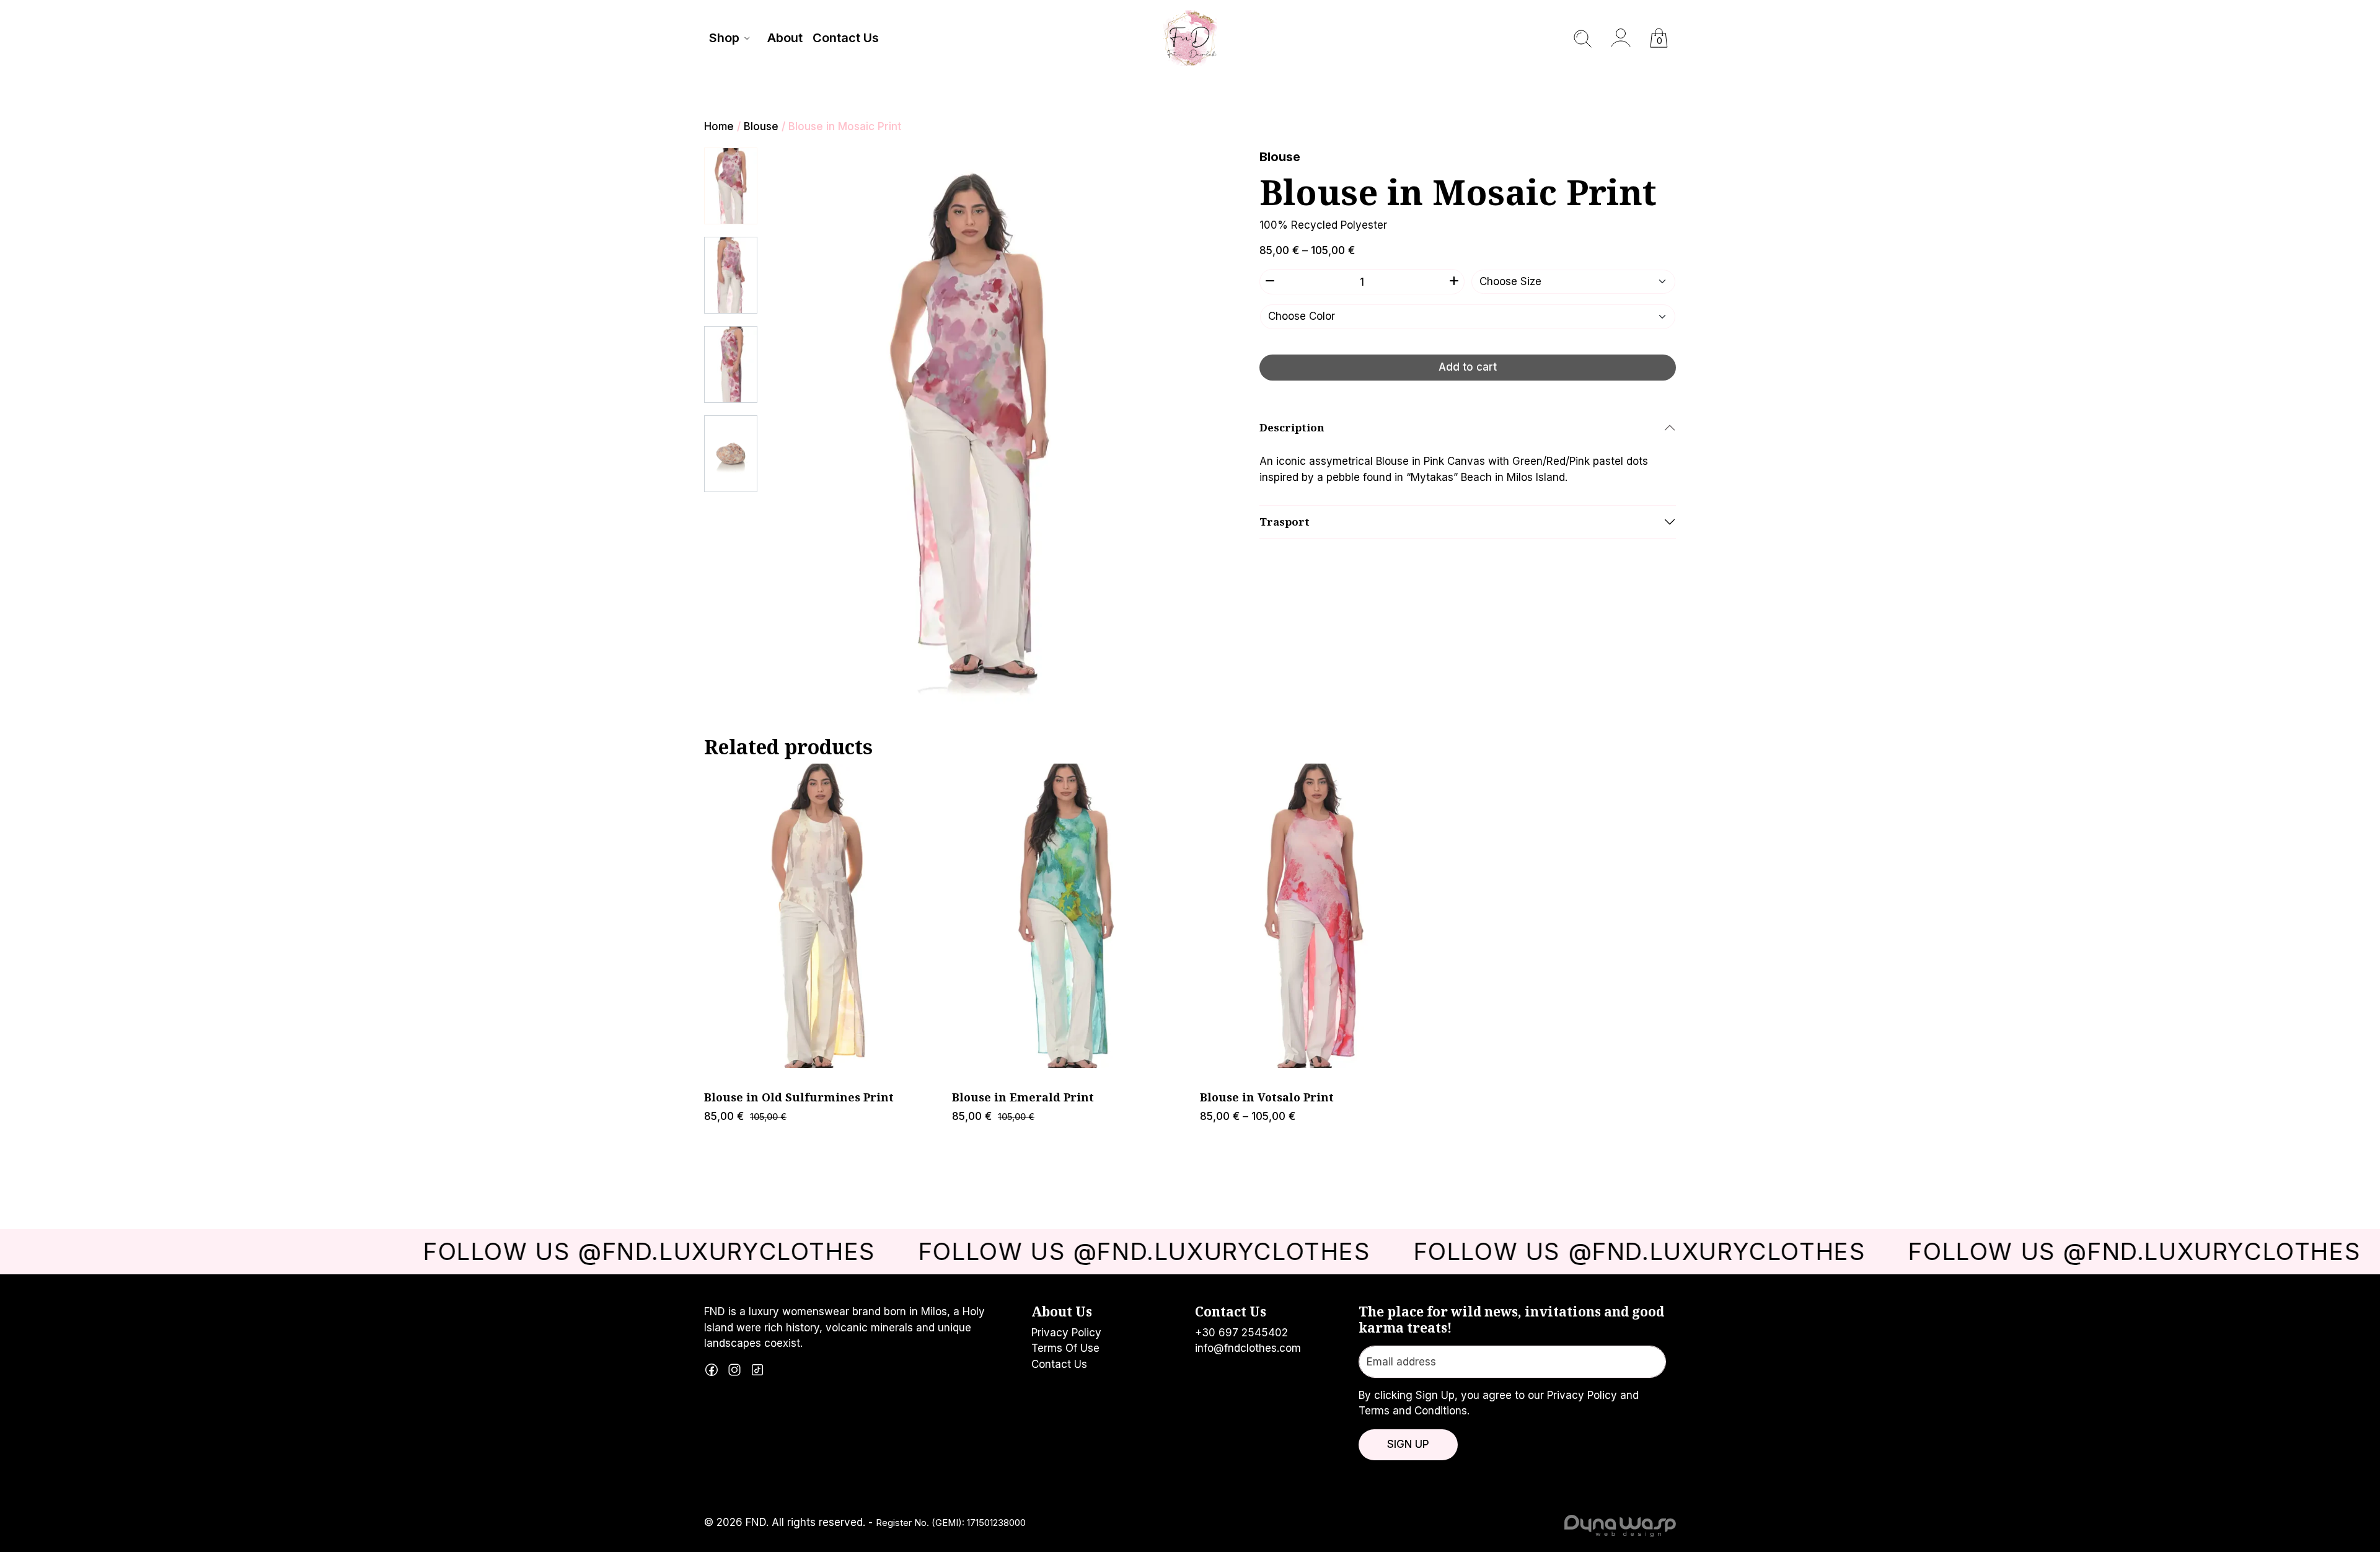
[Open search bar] (1583, 38)
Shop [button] (724, 38)
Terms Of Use (1065, 1348)
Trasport (1285, 522)
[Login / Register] (1621, 38)
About (785, 38)
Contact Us (846, 38)
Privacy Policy (1066, 1333)
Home (719, 126)
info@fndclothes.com (1248, 1348)
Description (1292, 427)
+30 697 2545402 (1241, 1333)
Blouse (761, 126)
